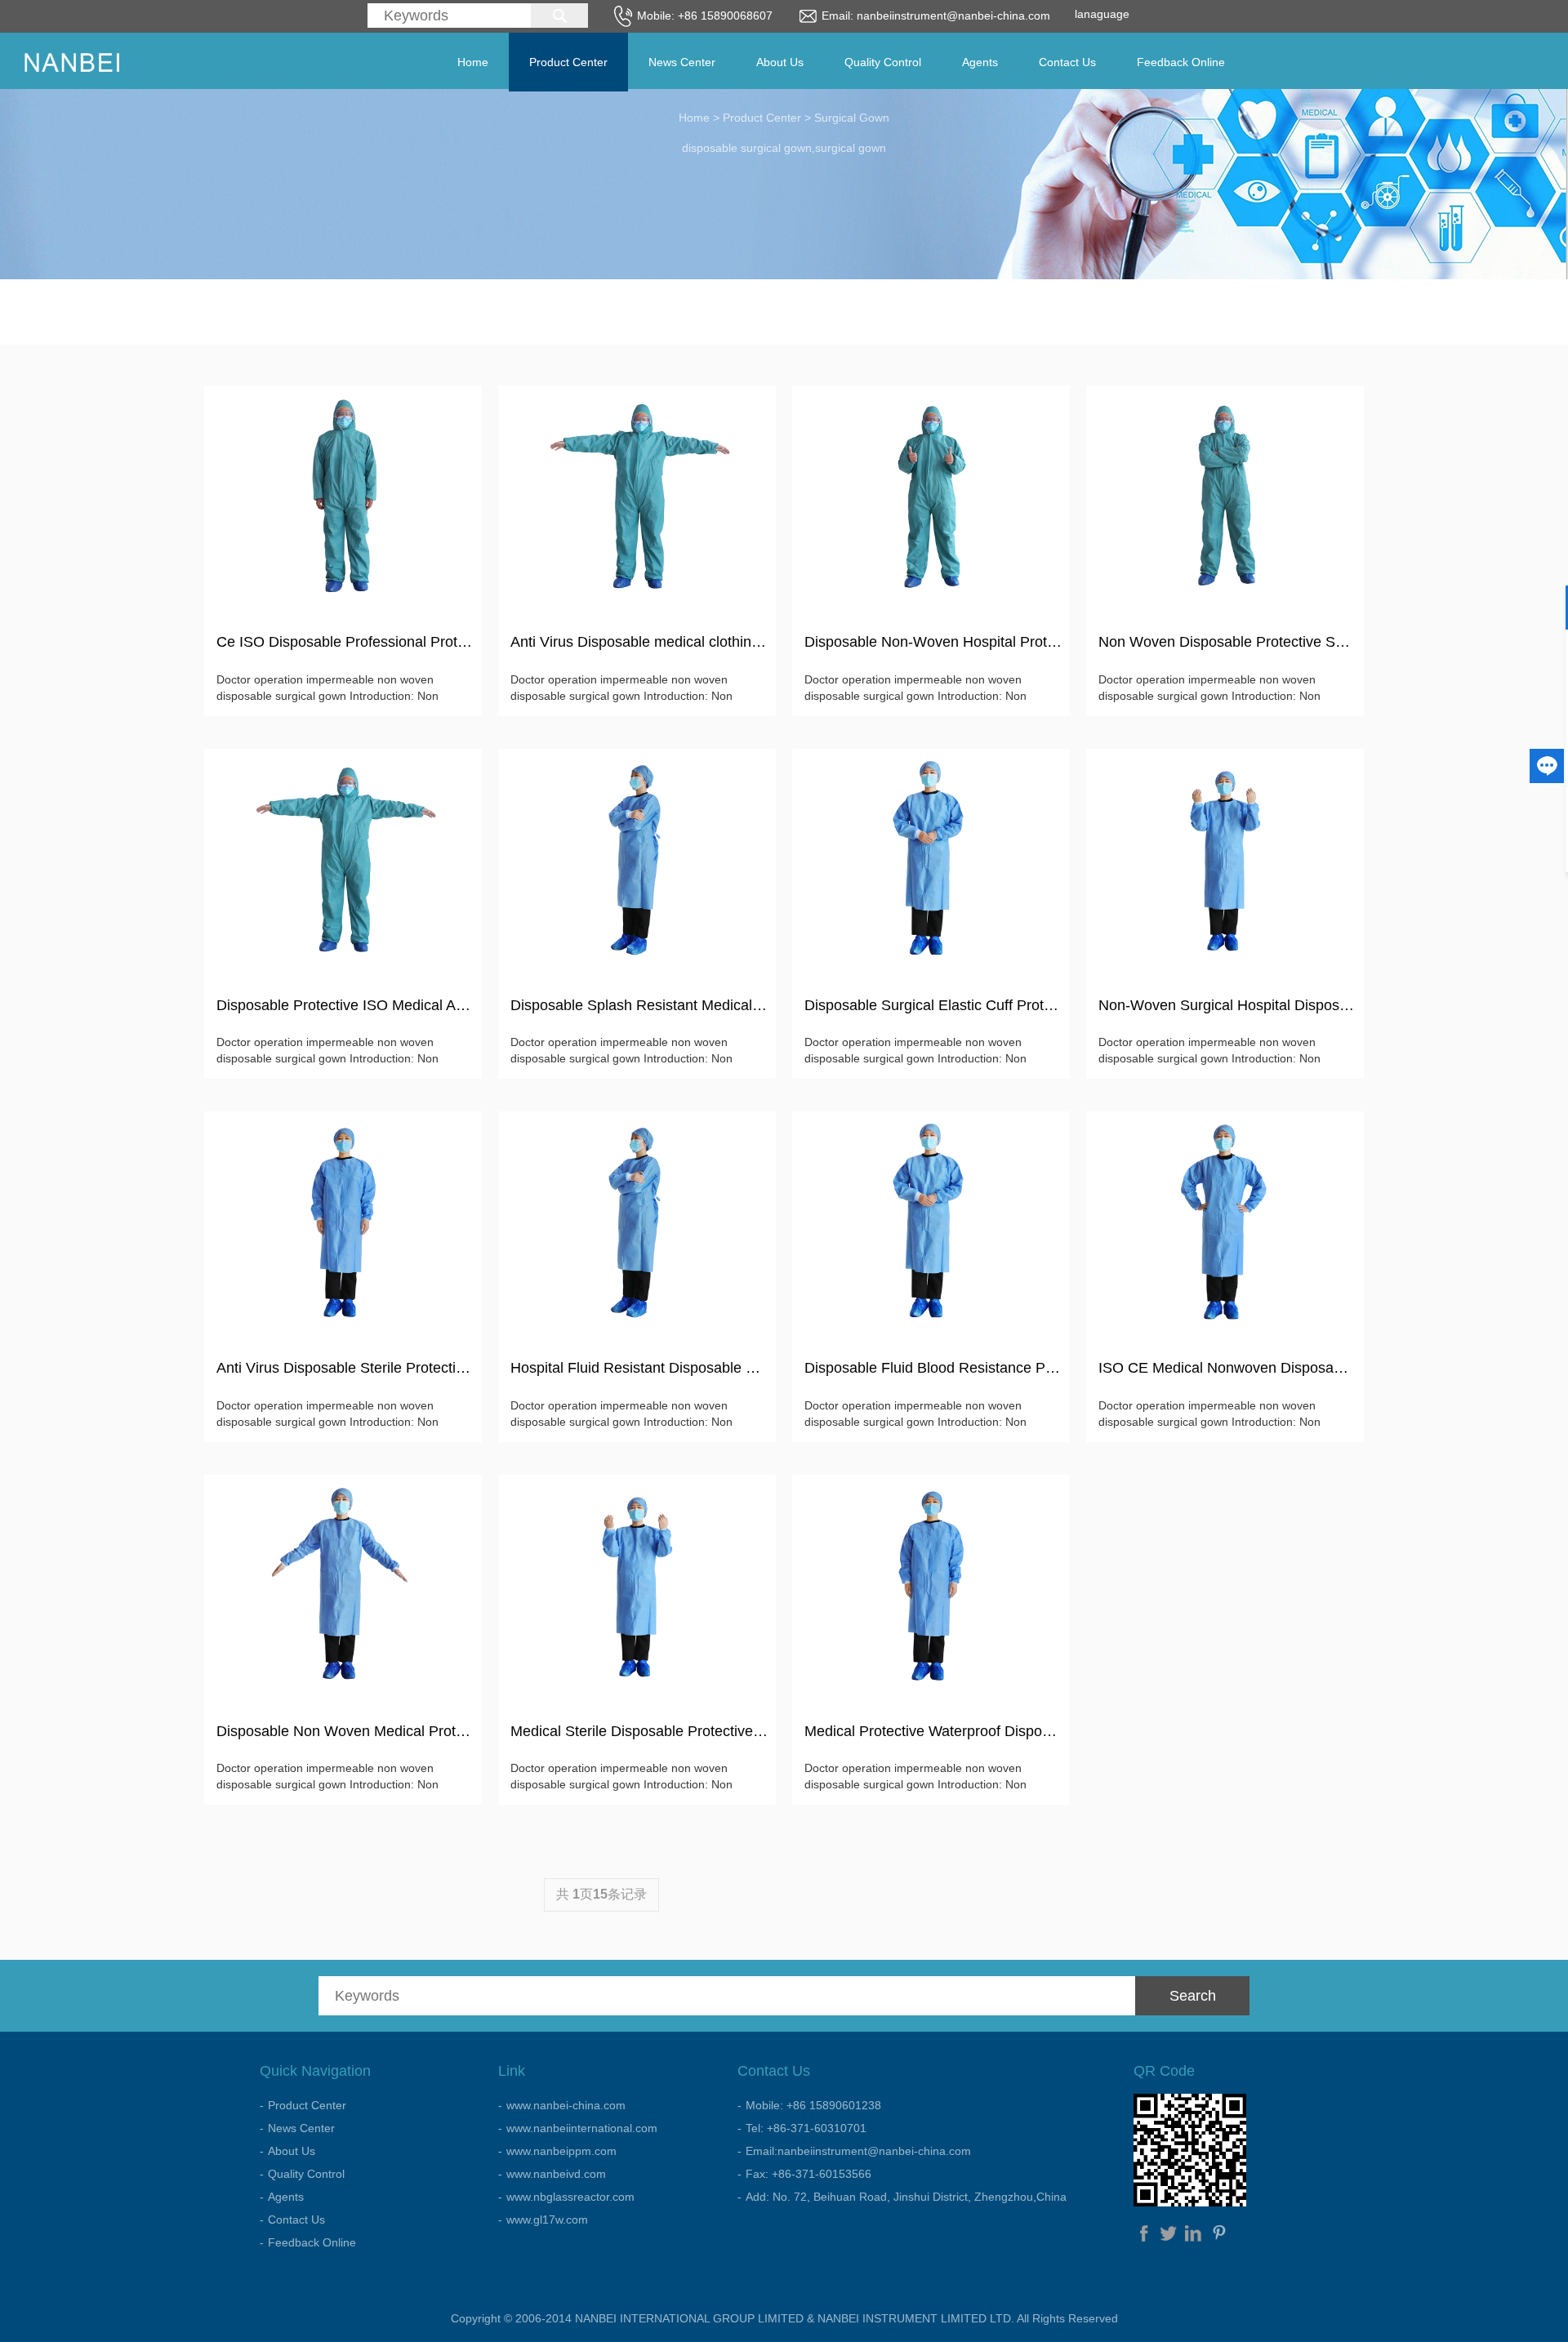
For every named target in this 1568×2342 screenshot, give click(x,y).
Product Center (568, 62)
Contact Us (1067, 62)
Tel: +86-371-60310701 (806, 2128)
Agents (980, 62)
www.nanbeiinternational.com (582, 2128)
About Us (780, 62)
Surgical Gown (852, 118)
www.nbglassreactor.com (570, 2197)
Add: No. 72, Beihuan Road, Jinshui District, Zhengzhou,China (906, 2197)
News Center (682, 62)
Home (473, 62)
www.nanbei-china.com (566, 2105)
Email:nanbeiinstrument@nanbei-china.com (858, 2151)
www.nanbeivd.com (556, 2174)
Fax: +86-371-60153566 (808, 2174)
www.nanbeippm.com (561, 2151)
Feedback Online (1181, 62)
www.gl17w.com (547, 2220)
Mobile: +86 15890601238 (813, 2105)
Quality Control (883, 62)
